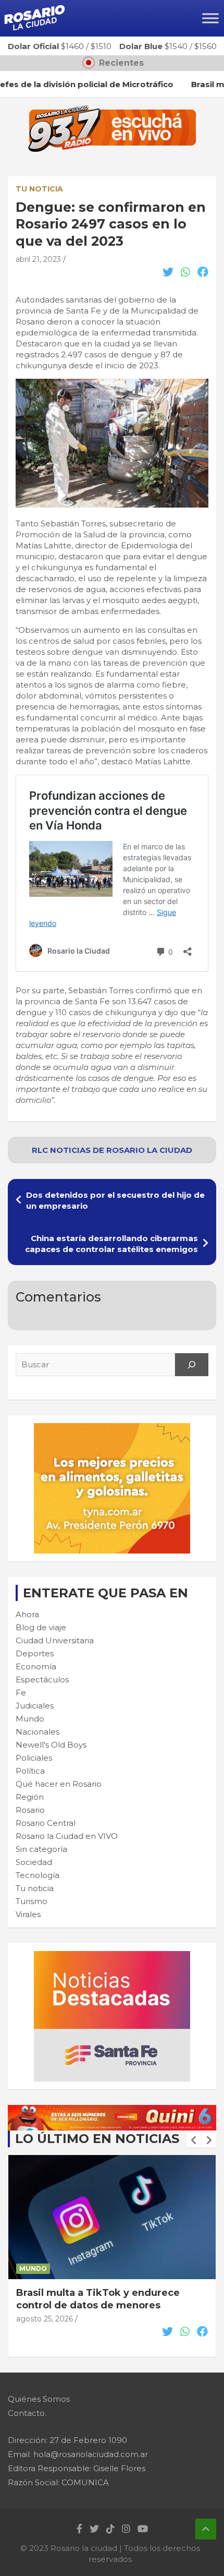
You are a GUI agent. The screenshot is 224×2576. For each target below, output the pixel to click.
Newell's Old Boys (51, 1745)
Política (30, 1771)
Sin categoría (41, 1849)
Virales (28, 1914)
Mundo (30, 1719)
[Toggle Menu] (210, 18)
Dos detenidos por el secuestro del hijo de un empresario (115, 1200)
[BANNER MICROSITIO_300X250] (112, 1957)
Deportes (35, 1653)
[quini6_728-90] (112, 2110)
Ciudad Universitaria (55, 1640)
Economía (36, 1666)
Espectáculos (42, 1680)
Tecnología (38, 1875)
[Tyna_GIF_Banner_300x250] (112, 1429)
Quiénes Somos (39, 2399)
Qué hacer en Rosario (59, 1784)
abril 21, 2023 (38, 259)
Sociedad (34, 1862)
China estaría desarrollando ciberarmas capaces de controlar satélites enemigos (111, 1244)
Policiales (34, 1758)
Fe (21, 1693)
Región (30, 1797)
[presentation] (194, 2140)
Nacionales (38, 1732)
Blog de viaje (41, 1627)
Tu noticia (39, 189)
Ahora (27, 1614)
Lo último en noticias (97, 2139)
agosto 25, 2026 (45, 2319)
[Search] (192, 1365)
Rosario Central (46, 1823)
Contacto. (27, 2413)
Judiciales (35, 1706)
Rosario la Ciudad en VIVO (67, 1836)
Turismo (32, 1901)
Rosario (30, 1810)
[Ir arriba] (206, 2529)
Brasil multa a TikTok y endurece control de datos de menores (98, 2299)
